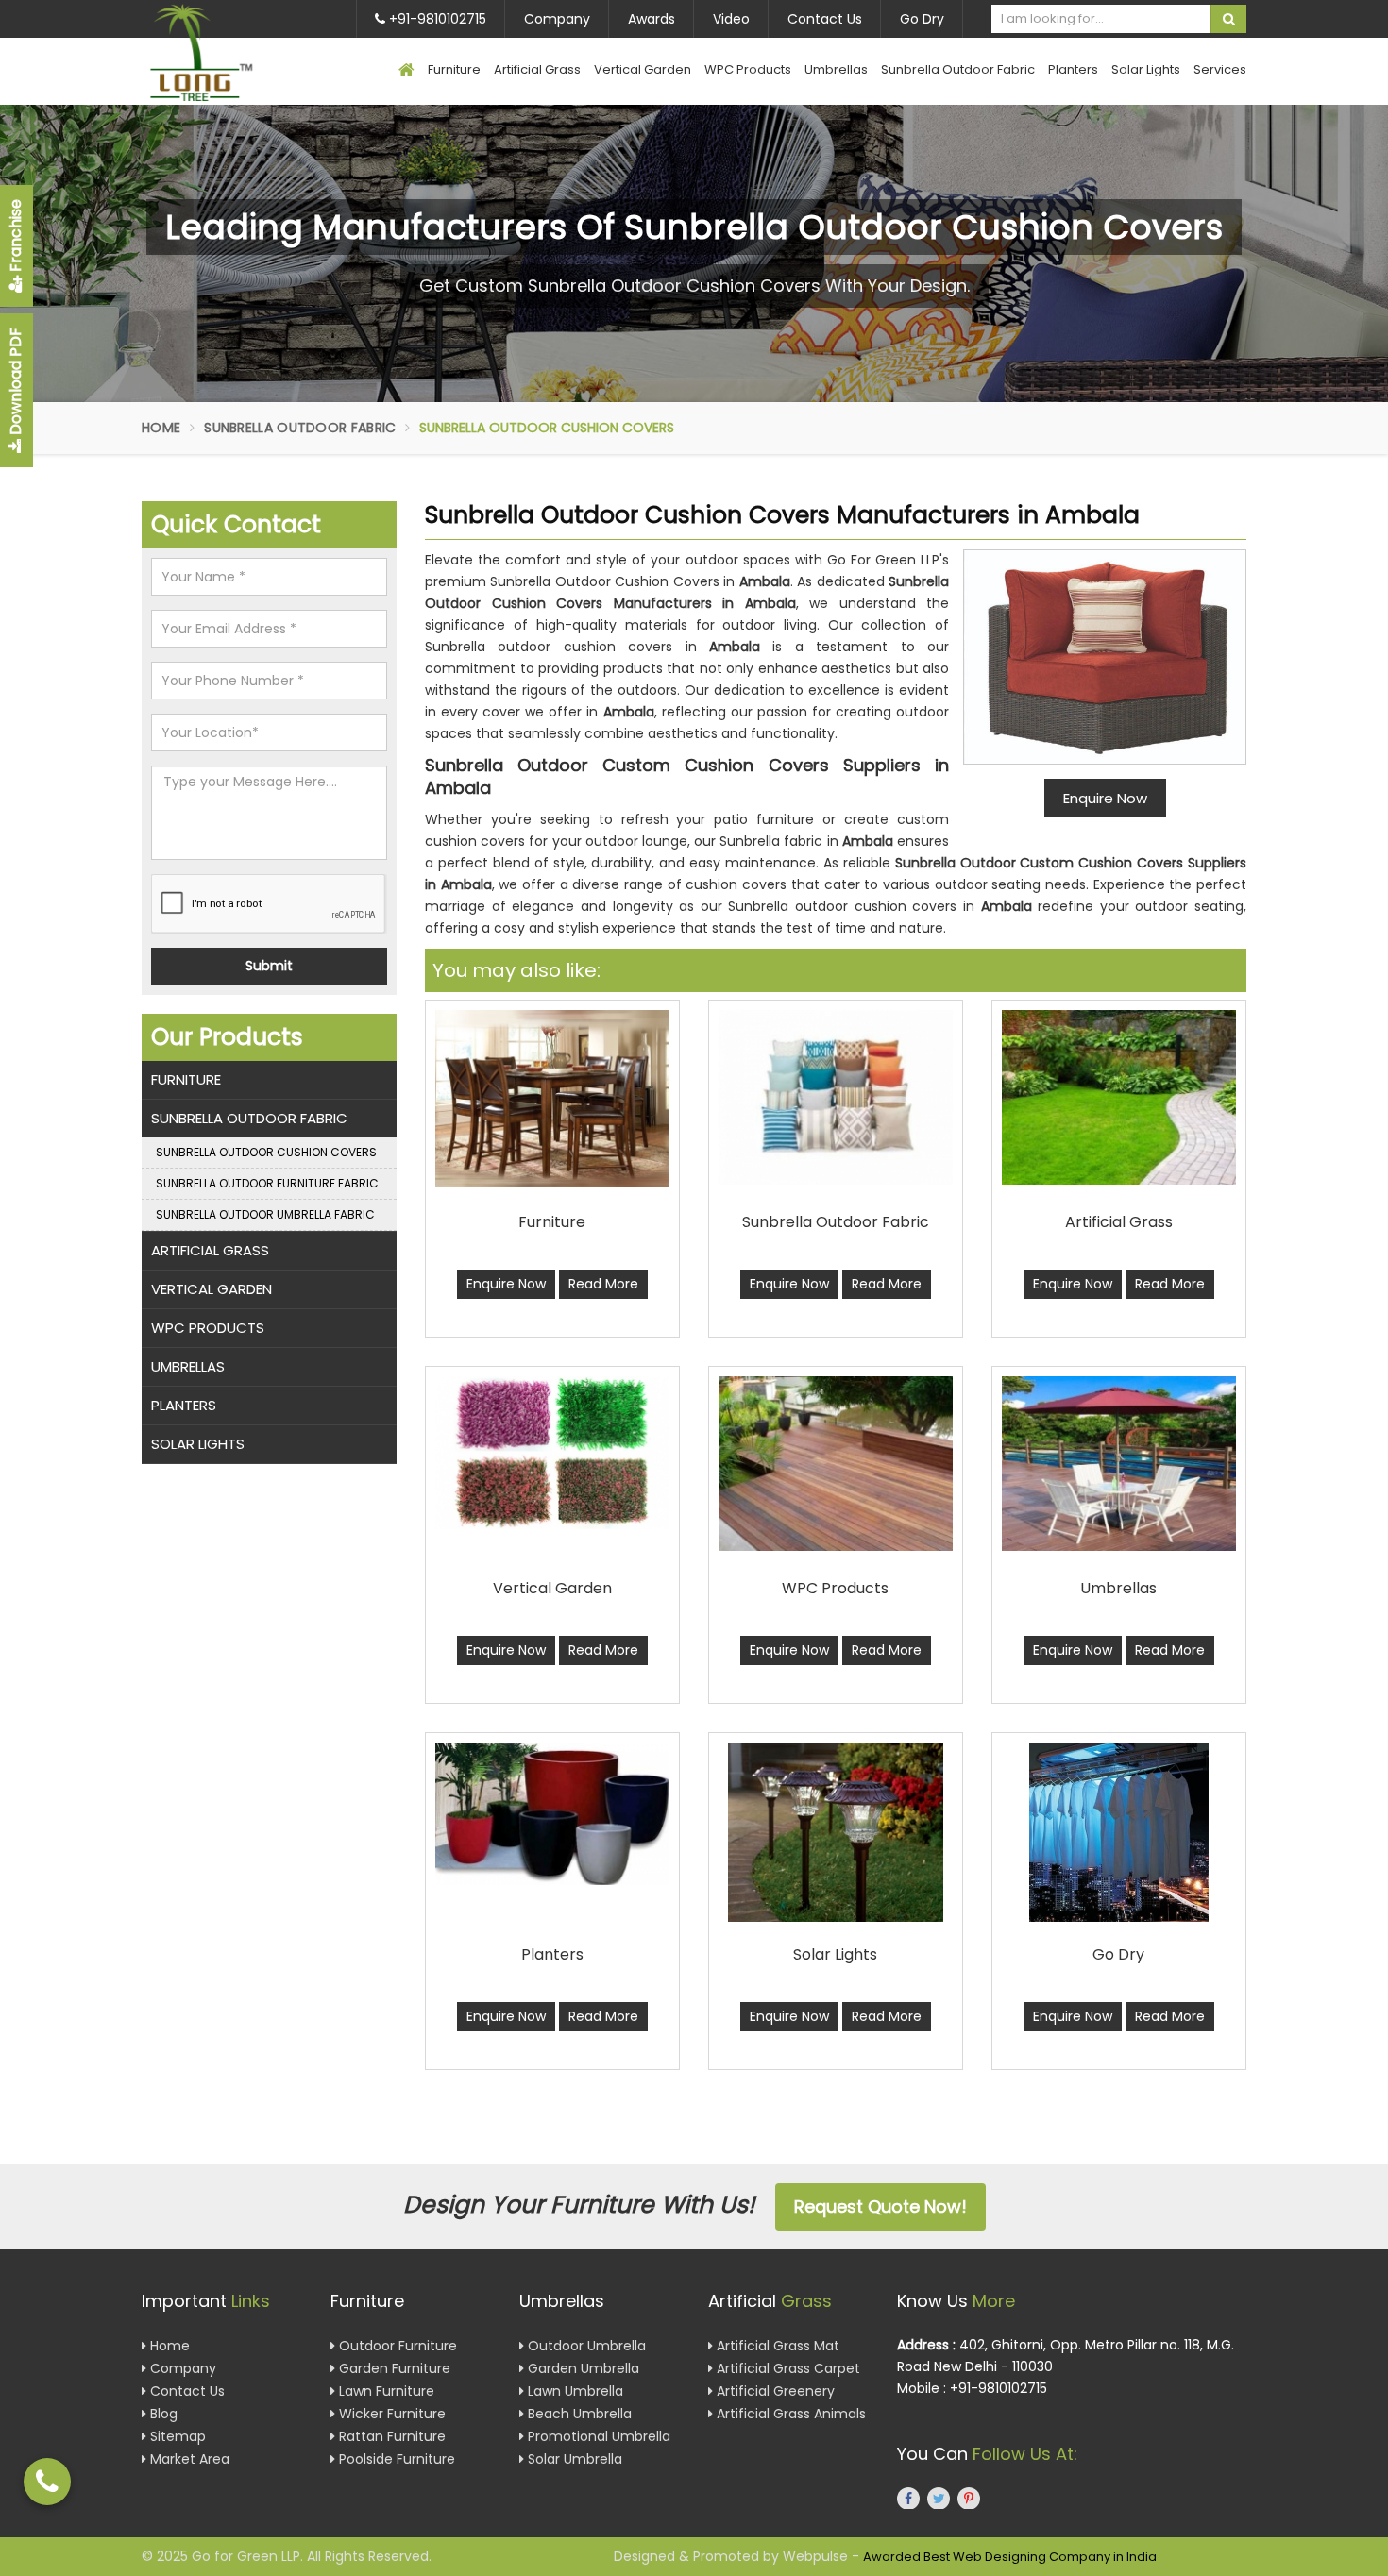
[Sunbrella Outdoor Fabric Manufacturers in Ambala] (836, 1097)
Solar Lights (1146, 69)
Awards (652, 19)
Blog (162, 2414)
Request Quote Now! (880, 2206)
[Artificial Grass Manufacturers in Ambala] (1119, 1097)
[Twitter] (939, 2498)
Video (731, 19)
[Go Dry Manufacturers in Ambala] (1119, 1832)
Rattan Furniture (390, 2436)
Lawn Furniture (385, 2391)
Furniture (454, 69)
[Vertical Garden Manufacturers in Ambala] (552, 1453)
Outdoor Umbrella (585, 2346)
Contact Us (825, 19)
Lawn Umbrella (574, 2391)
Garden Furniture (393, 2368)
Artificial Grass (537, 69)
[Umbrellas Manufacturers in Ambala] (1119, 1464)
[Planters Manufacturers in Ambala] (552, 1814)
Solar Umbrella (573, 2459)
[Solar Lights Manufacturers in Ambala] (836, 1832)
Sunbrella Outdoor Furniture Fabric (267, 1183)
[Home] (406, 71)
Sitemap (176, 2436)
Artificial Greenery (774, 2391)
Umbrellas (836, 69)
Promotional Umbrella (597, 2436)
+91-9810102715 (436, 19)
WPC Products (748, 69)
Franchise (16, 237)
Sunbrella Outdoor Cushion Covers (266, 1152)
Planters (1073, 69)
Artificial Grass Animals (789, 2414)
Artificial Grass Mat (776, 2346)
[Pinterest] (969, 2498)
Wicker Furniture (390, 2414)
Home (161, 428)
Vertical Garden (643, 69)
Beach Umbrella (578, 2414)
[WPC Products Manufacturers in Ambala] (836, 1464)
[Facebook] (908, 2498)
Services (1220, 69)
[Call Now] (47, 2482)
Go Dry (922, 19)
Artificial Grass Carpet (787, 2368)
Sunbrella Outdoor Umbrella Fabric (265, 1214)
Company (557, 19)
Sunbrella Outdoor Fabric (958, 69)
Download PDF (16, 383)
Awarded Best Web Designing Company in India (1010, 2557)
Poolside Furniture (395, 2459)
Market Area (188, 2459)
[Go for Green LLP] (229, 52)
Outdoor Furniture (396, 2346)
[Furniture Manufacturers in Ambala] (552, 1099)
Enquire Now (506, 1284)
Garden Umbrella (582, 2368)
